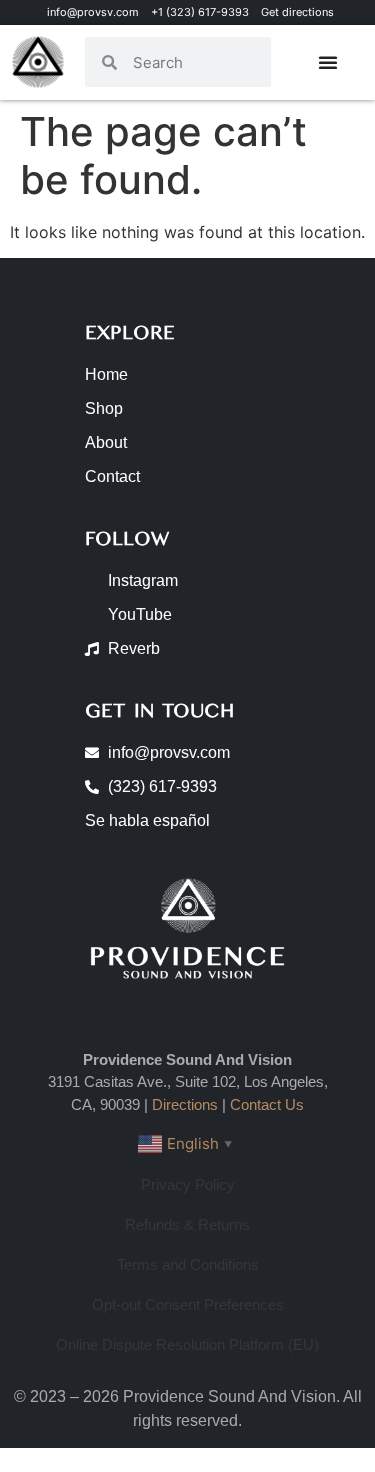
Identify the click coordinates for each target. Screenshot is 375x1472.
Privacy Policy (188, 1184)
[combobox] (194, 62)
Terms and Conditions (188, 1264)
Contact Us (267, 1104)
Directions (185, 1104)
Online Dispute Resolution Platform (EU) (187, 1344)
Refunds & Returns (187, 1224)
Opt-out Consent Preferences (188, 1304)
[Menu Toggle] (328, 62)
